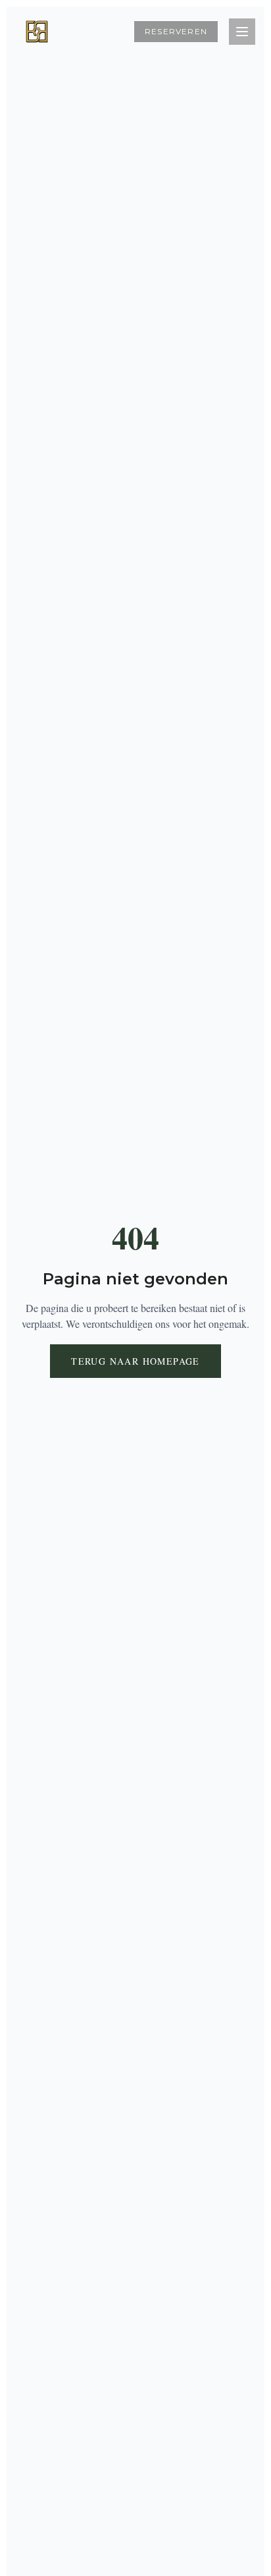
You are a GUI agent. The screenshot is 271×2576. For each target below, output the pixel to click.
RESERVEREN (176, 31)
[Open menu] (242, 32)
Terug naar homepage (135, 1361)
